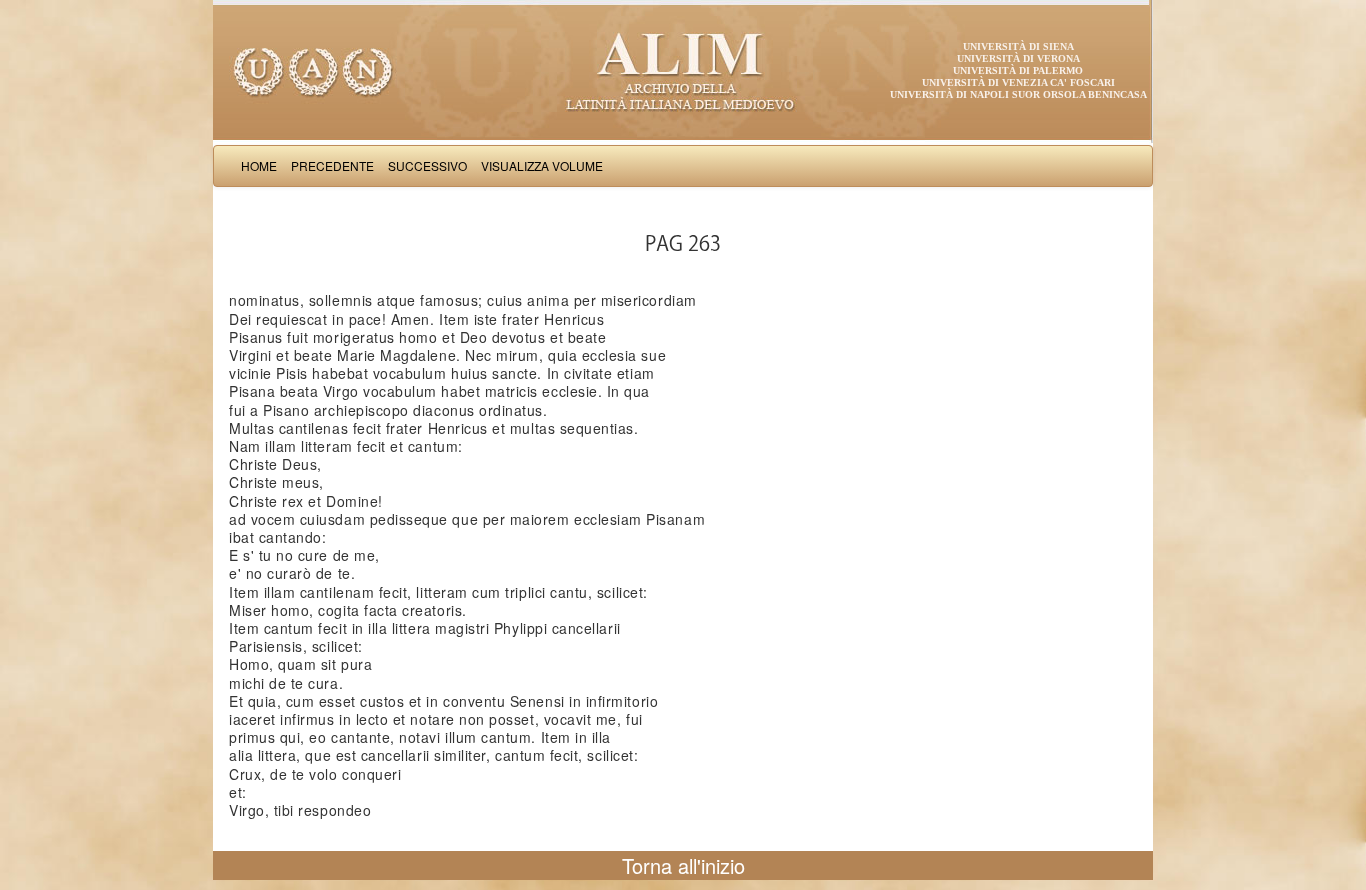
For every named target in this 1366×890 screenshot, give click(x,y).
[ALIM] (683, 70)
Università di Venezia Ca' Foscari (1018, 82)
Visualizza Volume (542, 165)
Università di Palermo (1018, 70)
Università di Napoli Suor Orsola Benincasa (1018, 94)
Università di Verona (1018, 58)
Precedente (332, 165)
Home (259, 165)
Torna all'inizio (683, 865)
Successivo (427, 165)
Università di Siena (1018, 46)
